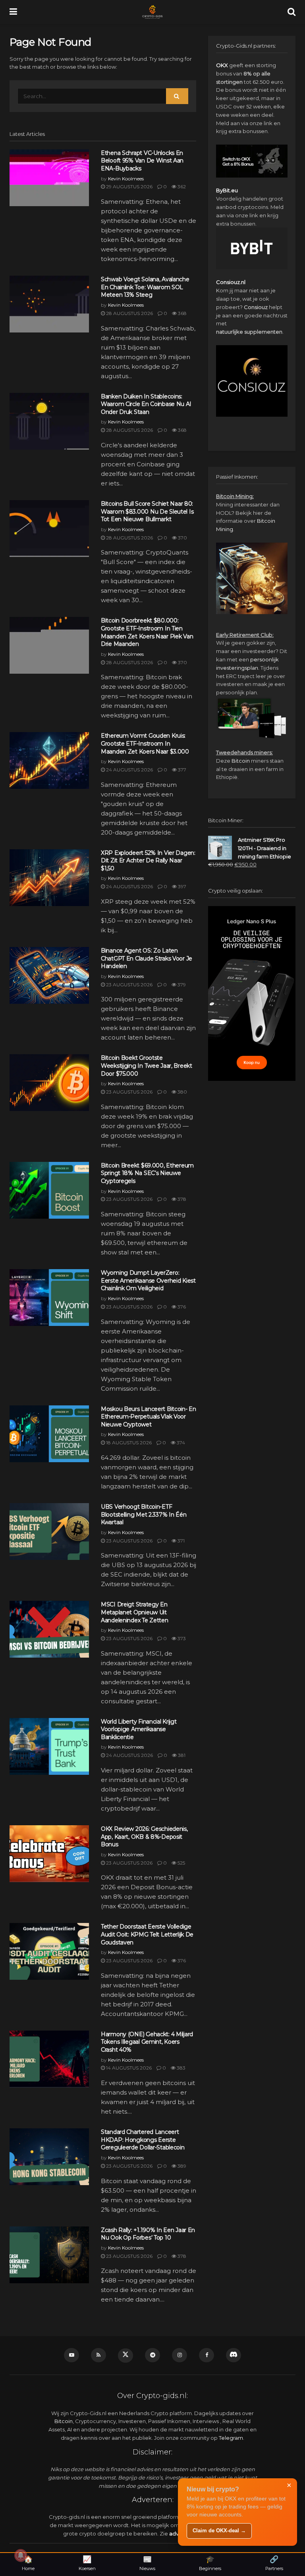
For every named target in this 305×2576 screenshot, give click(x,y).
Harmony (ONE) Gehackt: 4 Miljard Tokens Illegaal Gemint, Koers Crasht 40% (147, 2042)
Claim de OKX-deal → (219, 2531)
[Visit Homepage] (152, 12)
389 (181, 2166)
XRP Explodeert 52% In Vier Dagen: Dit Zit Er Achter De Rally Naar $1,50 (148, 861)
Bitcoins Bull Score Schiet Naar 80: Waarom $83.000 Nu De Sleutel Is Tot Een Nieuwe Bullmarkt (147, 511)
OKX (222, 65)
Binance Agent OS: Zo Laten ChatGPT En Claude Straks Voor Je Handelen (147, 958)
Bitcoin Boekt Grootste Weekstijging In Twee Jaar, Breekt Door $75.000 (147, 1066)
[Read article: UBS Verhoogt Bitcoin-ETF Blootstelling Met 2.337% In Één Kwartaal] (49, 1531)
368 (182, 313)
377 (181, 770)
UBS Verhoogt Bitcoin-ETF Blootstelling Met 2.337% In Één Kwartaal (144, 1514)
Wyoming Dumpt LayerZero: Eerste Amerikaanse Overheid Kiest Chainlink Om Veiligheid (148, 1280)
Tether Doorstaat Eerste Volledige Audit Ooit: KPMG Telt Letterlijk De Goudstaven (147, 1934)
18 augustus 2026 (128, 1443)
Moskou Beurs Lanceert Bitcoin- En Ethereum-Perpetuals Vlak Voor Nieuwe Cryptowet (149, 1417)
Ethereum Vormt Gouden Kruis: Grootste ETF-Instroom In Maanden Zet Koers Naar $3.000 (145, 743)
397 (181, 886)
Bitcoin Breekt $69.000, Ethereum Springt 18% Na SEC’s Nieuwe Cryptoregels (147, 1173)
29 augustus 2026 (129, 186)
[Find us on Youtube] (71, 2355)
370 (182, 538)
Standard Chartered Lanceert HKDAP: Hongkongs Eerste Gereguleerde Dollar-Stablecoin (143, 2140)
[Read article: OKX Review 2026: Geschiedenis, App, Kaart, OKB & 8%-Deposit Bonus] (49, 1854)
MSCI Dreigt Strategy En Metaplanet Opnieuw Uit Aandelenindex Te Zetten (135, 1612)
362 (181, 186)
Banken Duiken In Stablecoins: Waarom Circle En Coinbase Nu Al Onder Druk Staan (146, 404)
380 (182, 1092)
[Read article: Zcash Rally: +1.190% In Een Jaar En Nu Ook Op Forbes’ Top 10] (49, 2255)
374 (180, 1443)
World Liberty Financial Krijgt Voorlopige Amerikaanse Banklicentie (139, 1729)
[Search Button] (291, 12)
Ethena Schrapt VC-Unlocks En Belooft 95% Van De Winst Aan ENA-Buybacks (142, 161)
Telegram (231, 2438)
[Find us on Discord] (234, 2355)
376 (181, 1307)
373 (181, 1638)
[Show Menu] (13, 12)
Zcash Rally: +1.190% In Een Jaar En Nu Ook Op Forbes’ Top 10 (148, 2234)
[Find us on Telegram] (152, 2355)
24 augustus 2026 (129, 770)
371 (180, 1541)
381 (181, 1755)
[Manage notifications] (21, 2555)
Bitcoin (241, 761)
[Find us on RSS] (98, 2355)
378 (181, 1199)
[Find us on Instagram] (180, 2355)
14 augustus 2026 (128, 2068)
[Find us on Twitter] (125, 2356)
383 (180, 2068)
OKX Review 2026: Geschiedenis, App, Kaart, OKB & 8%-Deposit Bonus (144, 1837)
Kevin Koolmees (126, 179)
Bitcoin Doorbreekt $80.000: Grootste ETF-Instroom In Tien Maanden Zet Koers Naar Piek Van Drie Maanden (147, 632)
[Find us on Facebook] (207, 2355)
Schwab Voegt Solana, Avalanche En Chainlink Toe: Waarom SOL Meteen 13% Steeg (145, 287)
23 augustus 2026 (129, 985)
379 (181, 985)
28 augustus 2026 (129, 313)
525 (181, 1863)
